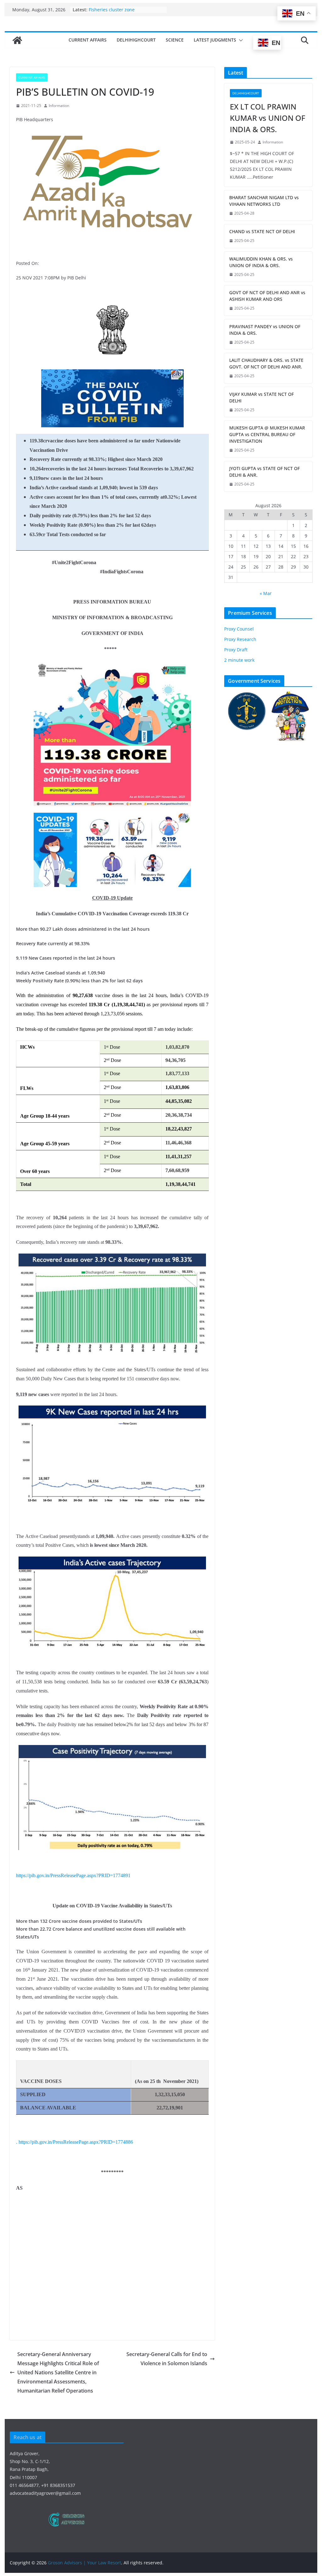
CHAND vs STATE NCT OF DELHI (262, 231)
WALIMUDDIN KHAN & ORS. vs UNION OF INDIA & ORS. (261, 262)
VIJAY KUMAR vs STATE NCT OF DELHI (261, 397)
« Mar (266, 593)
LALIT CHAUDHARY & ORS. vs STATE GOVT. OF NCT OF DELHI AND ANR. (266, 363)
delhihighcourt (136, 40)
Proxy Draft (236, 650)
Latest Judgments (215, 40)
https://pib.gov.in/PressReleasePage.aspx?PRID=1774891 (73, 1875)
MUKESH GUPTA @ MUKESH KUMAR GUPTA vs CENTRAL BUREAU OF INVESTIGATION (267, 434)
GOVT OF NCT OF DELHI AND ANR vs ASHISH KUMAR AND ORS (267, 296)
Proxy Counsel (239, 629)
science (175, 40)
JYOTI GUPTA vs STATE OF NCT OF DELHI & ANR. (264, 472)
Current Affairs (88, 40)
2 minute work (239, 660)
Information (59, 106)
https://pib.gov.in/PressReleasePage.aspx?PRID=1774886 (76, 2142)
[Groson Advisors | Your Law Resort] (17, 40)
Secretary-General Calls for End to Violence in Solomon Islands (167, 2359)
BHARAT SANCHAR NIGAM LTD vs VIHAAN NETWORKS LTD (264, 201)
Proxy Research (240, 639)
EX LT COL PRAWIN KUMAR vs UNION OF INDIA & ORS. (268, 118)
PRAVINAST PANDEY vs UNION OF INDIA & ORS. (265, 330)
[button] (240, 40)
